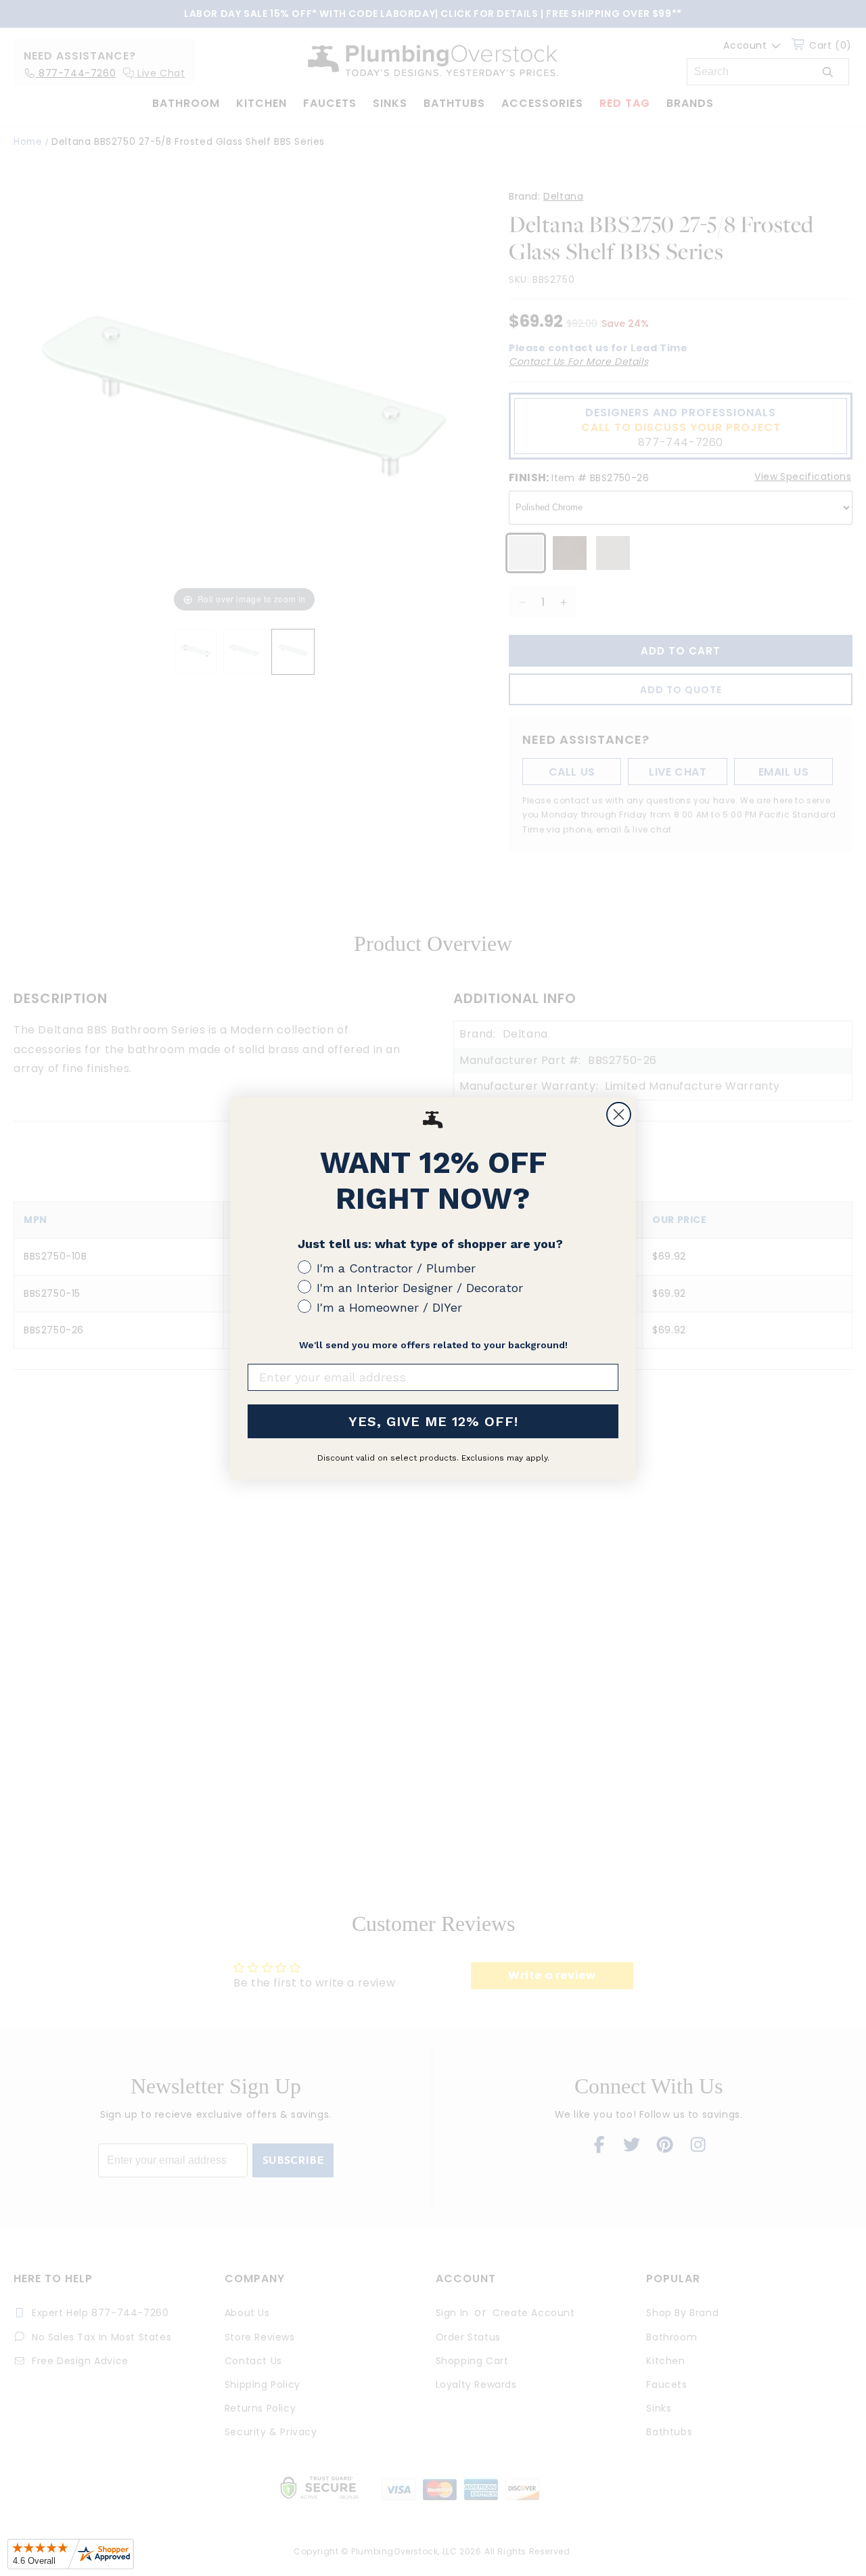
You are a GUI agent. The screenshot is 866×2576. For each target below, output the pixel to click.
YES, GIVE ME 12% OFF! (433, 1421)
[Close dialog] (619, 1114)
